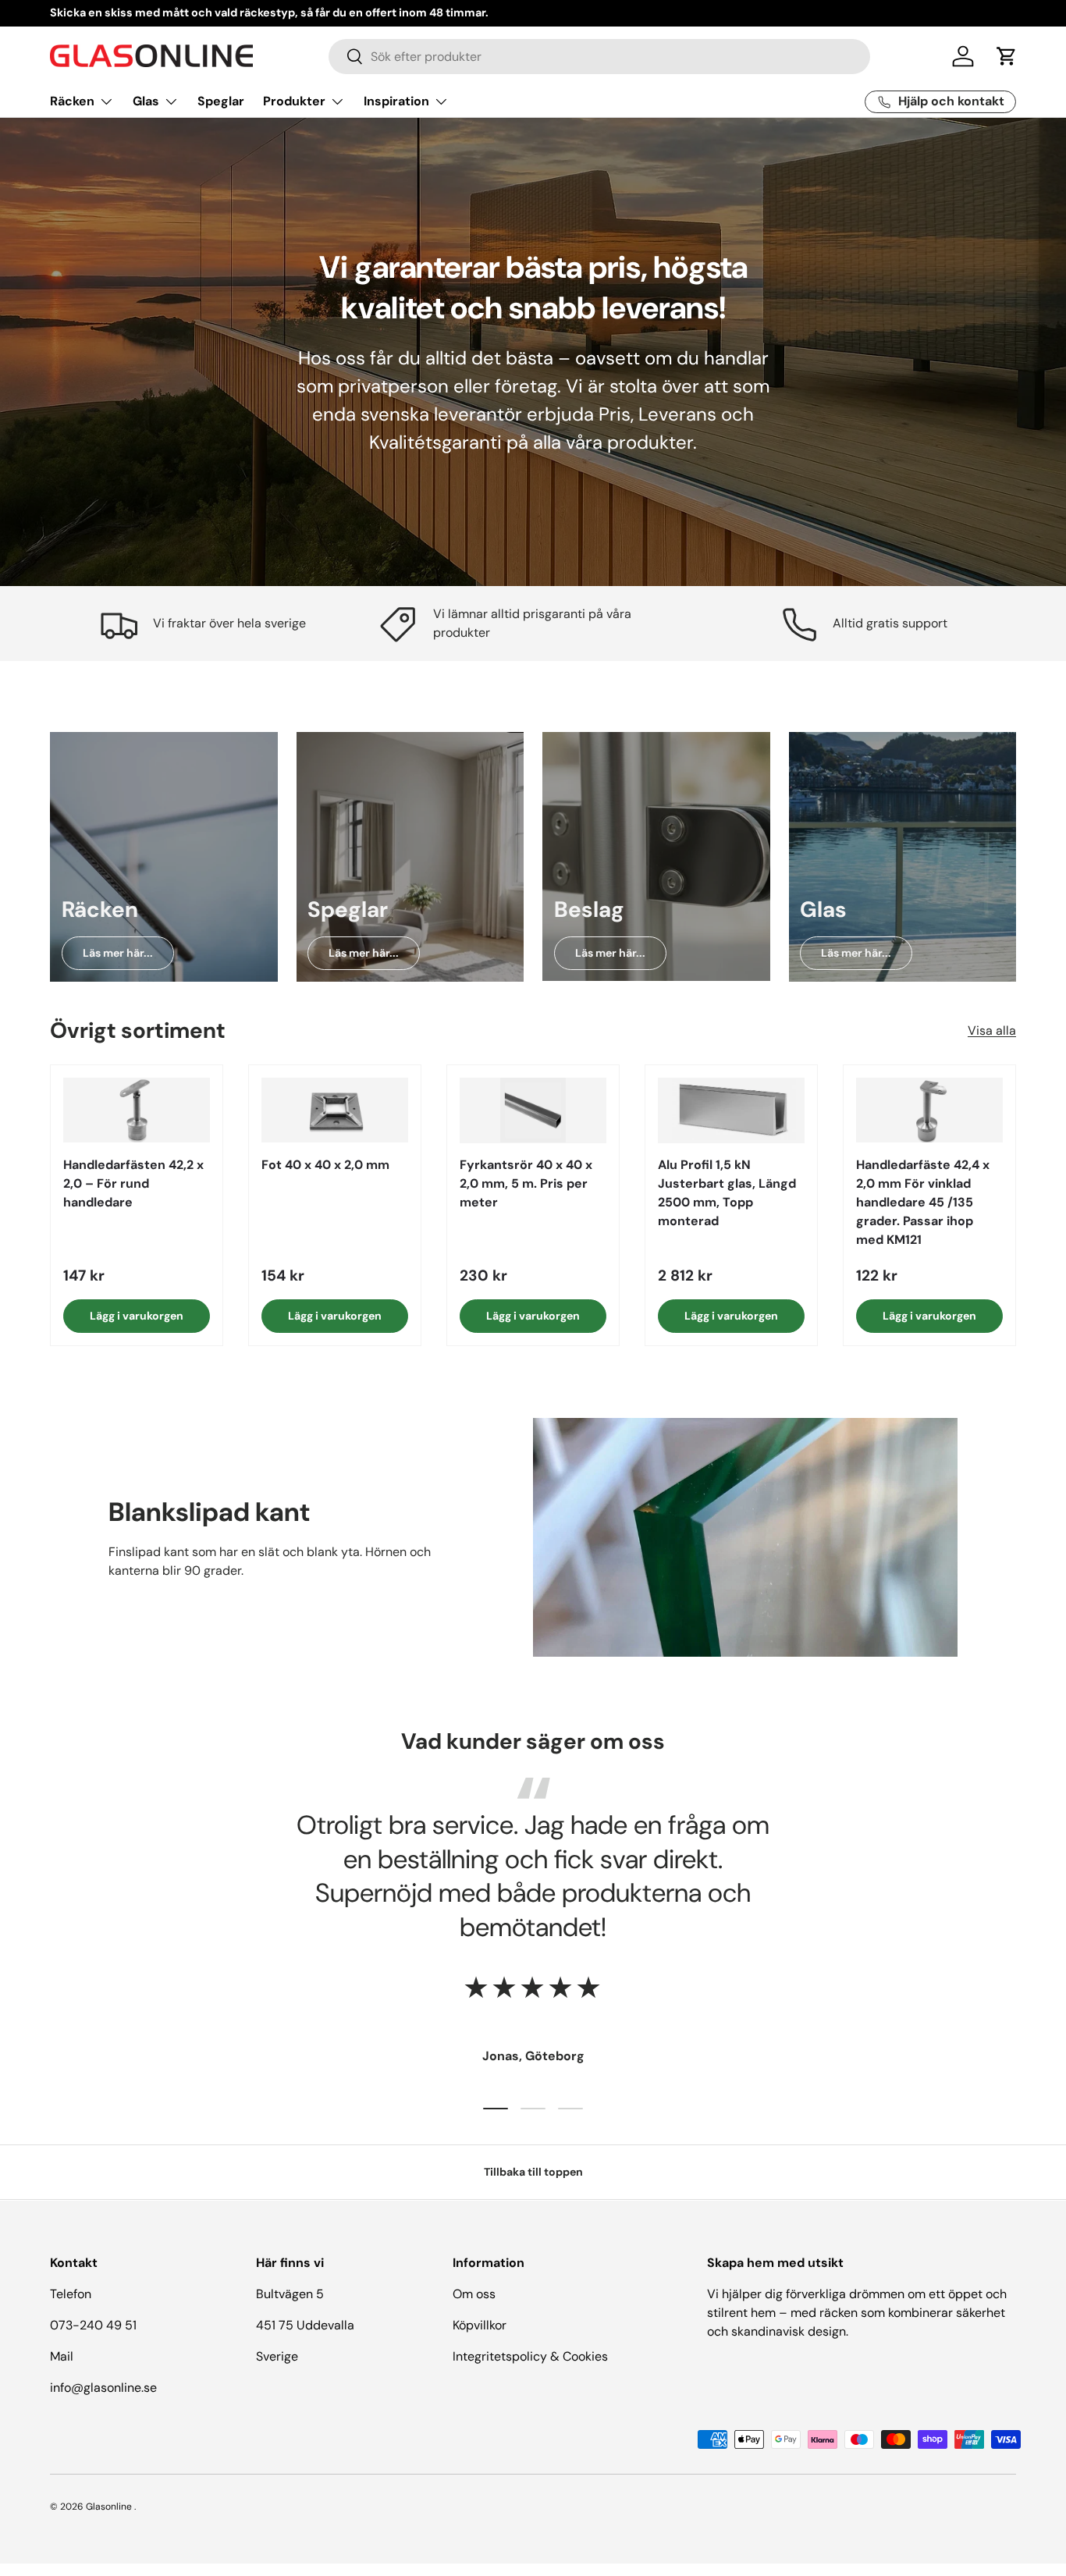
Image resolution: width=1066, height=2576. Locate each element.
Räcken (72, 101)
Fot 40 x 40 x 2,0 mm (325, 1164)
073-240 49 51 (93, 2325)
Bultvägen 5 (290, 2294)
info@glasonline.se (103, 2388)
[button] (1007, 56)
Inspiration (396, 101)
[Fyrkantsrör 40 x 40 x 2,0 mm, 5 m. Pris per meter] (533, 1110)
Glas (146, 101)
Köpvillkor (480, 2325)
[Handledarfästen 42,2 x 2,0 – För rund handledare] (137, 1110)
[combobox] (600, 57)
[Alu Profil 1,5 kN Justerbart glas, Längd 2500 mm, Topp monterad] (731, 1110)
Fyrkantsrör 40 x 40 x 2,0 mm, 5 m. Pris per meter (526, 1183)
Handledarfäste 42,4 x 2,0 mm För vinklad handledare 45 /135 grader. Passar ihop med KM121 (923, 1201)
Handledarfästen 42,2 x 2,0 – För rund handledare (133, 1183)
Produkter (294, 101)
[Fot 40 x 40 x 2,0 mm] (335, 1110)
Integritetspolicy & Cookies (530, 2356)
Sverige (277, 2356)
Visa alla (992, 1031)
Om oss (474, 2294)
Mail (62, 2356)
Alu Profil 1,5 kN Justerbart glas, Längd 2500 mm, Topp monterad (727, 1192)
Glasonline (109, 2507)
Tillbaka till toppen (533, 2172)
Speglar (221, 101)
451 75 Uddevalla (305, 2325)
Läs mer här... (118, 953)
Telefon (71, 2294)
